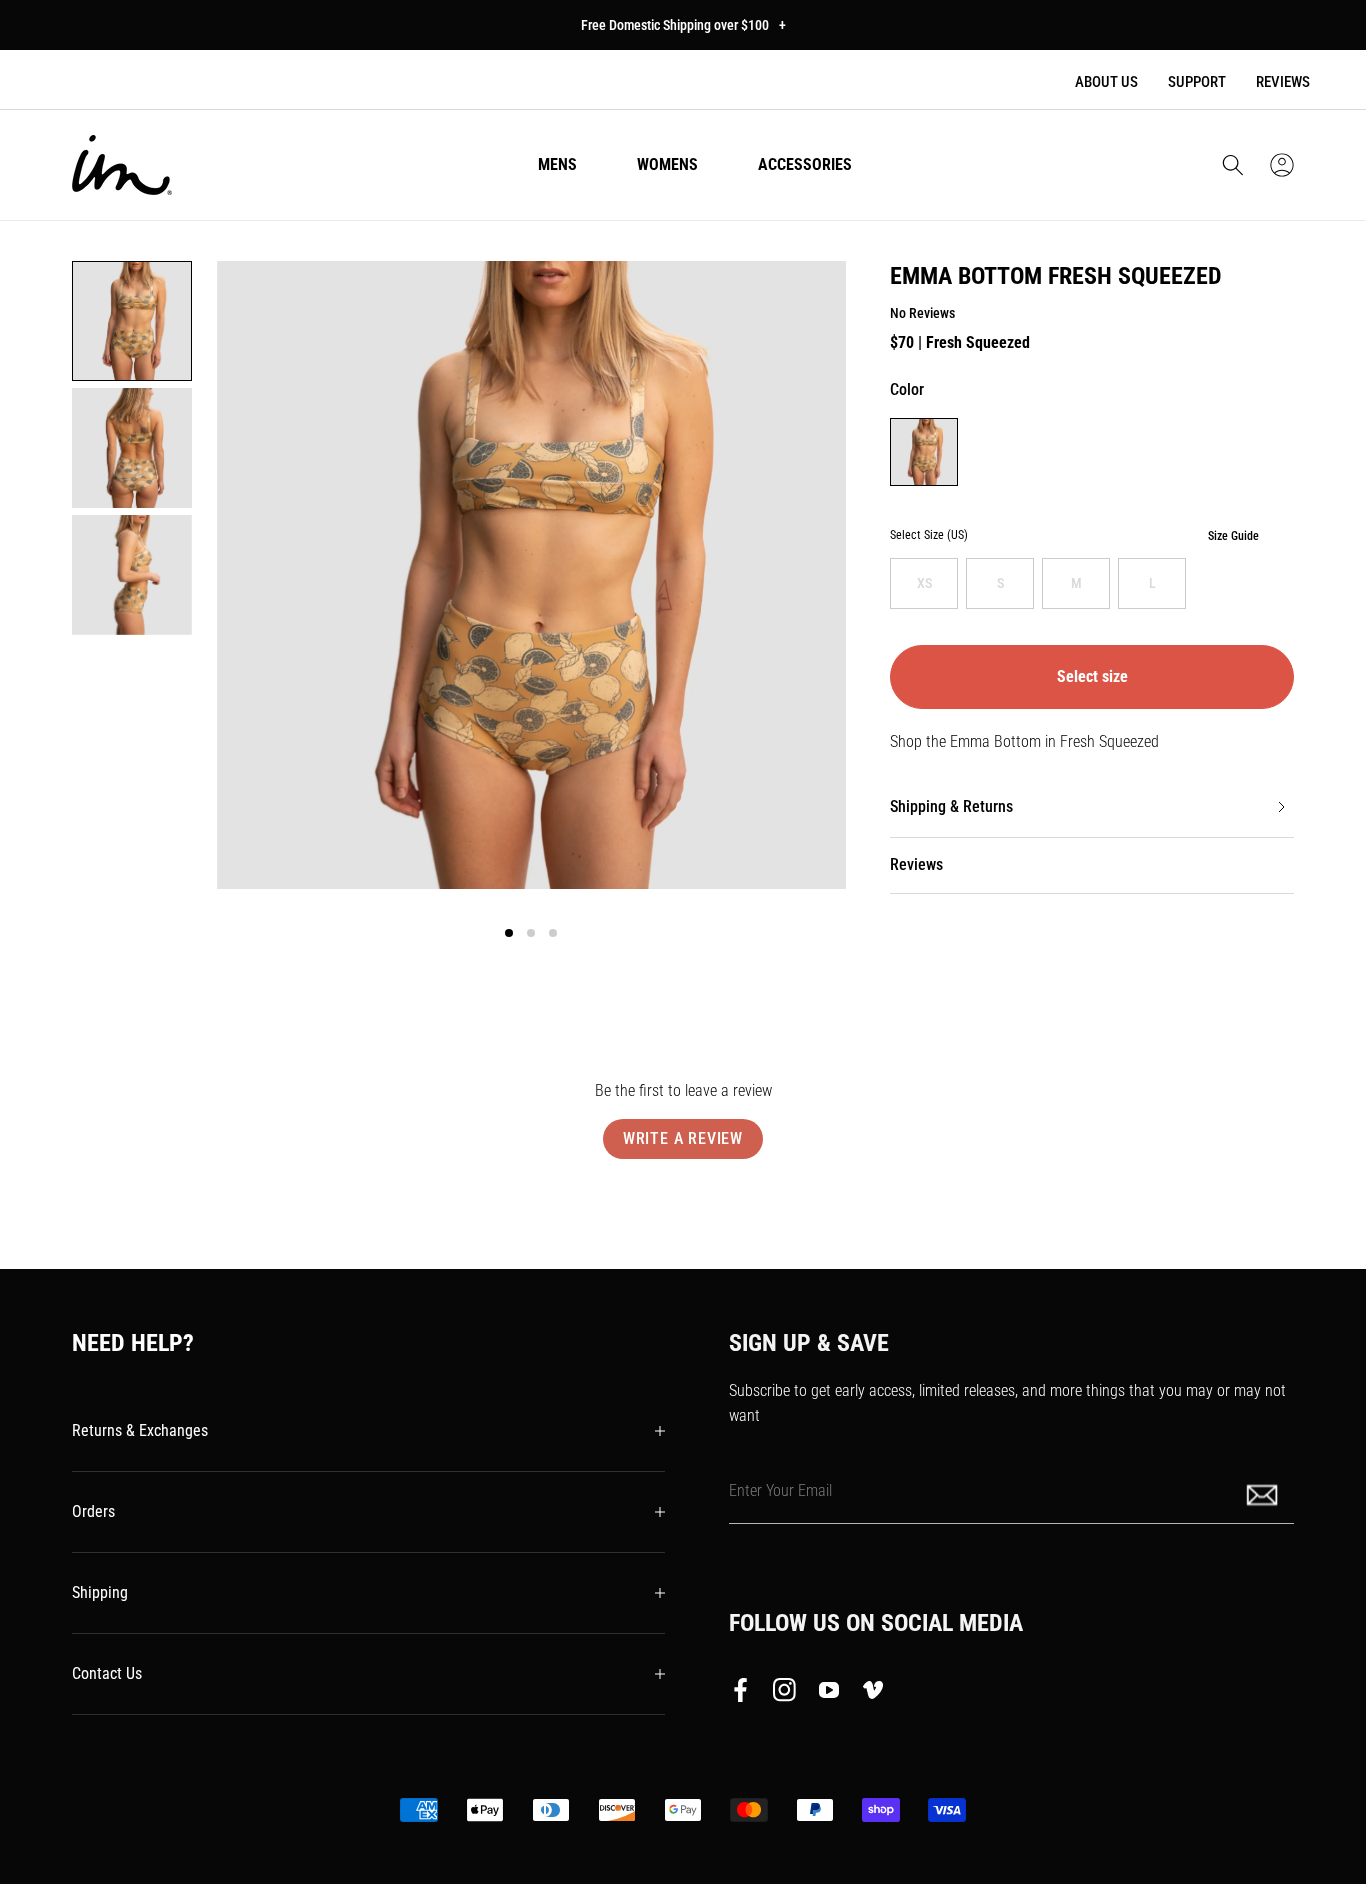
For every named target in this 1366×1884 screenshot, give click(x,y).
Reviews (1283, 82)
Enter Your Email (780, 1489)
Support (1197, 82)
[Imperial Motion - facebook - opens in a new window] (746, 1694)
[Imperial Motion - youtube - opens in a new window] (829, 1694)
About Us (1106, 82)
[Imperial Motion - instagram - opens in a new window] (785, 1694)
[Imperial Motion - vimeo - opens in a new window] (873, 1694)
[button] (1233, 165)
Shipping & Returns (951, 806)
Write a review (683, 1138)
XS (924, 583)
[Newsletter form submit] (1264, 1493)
